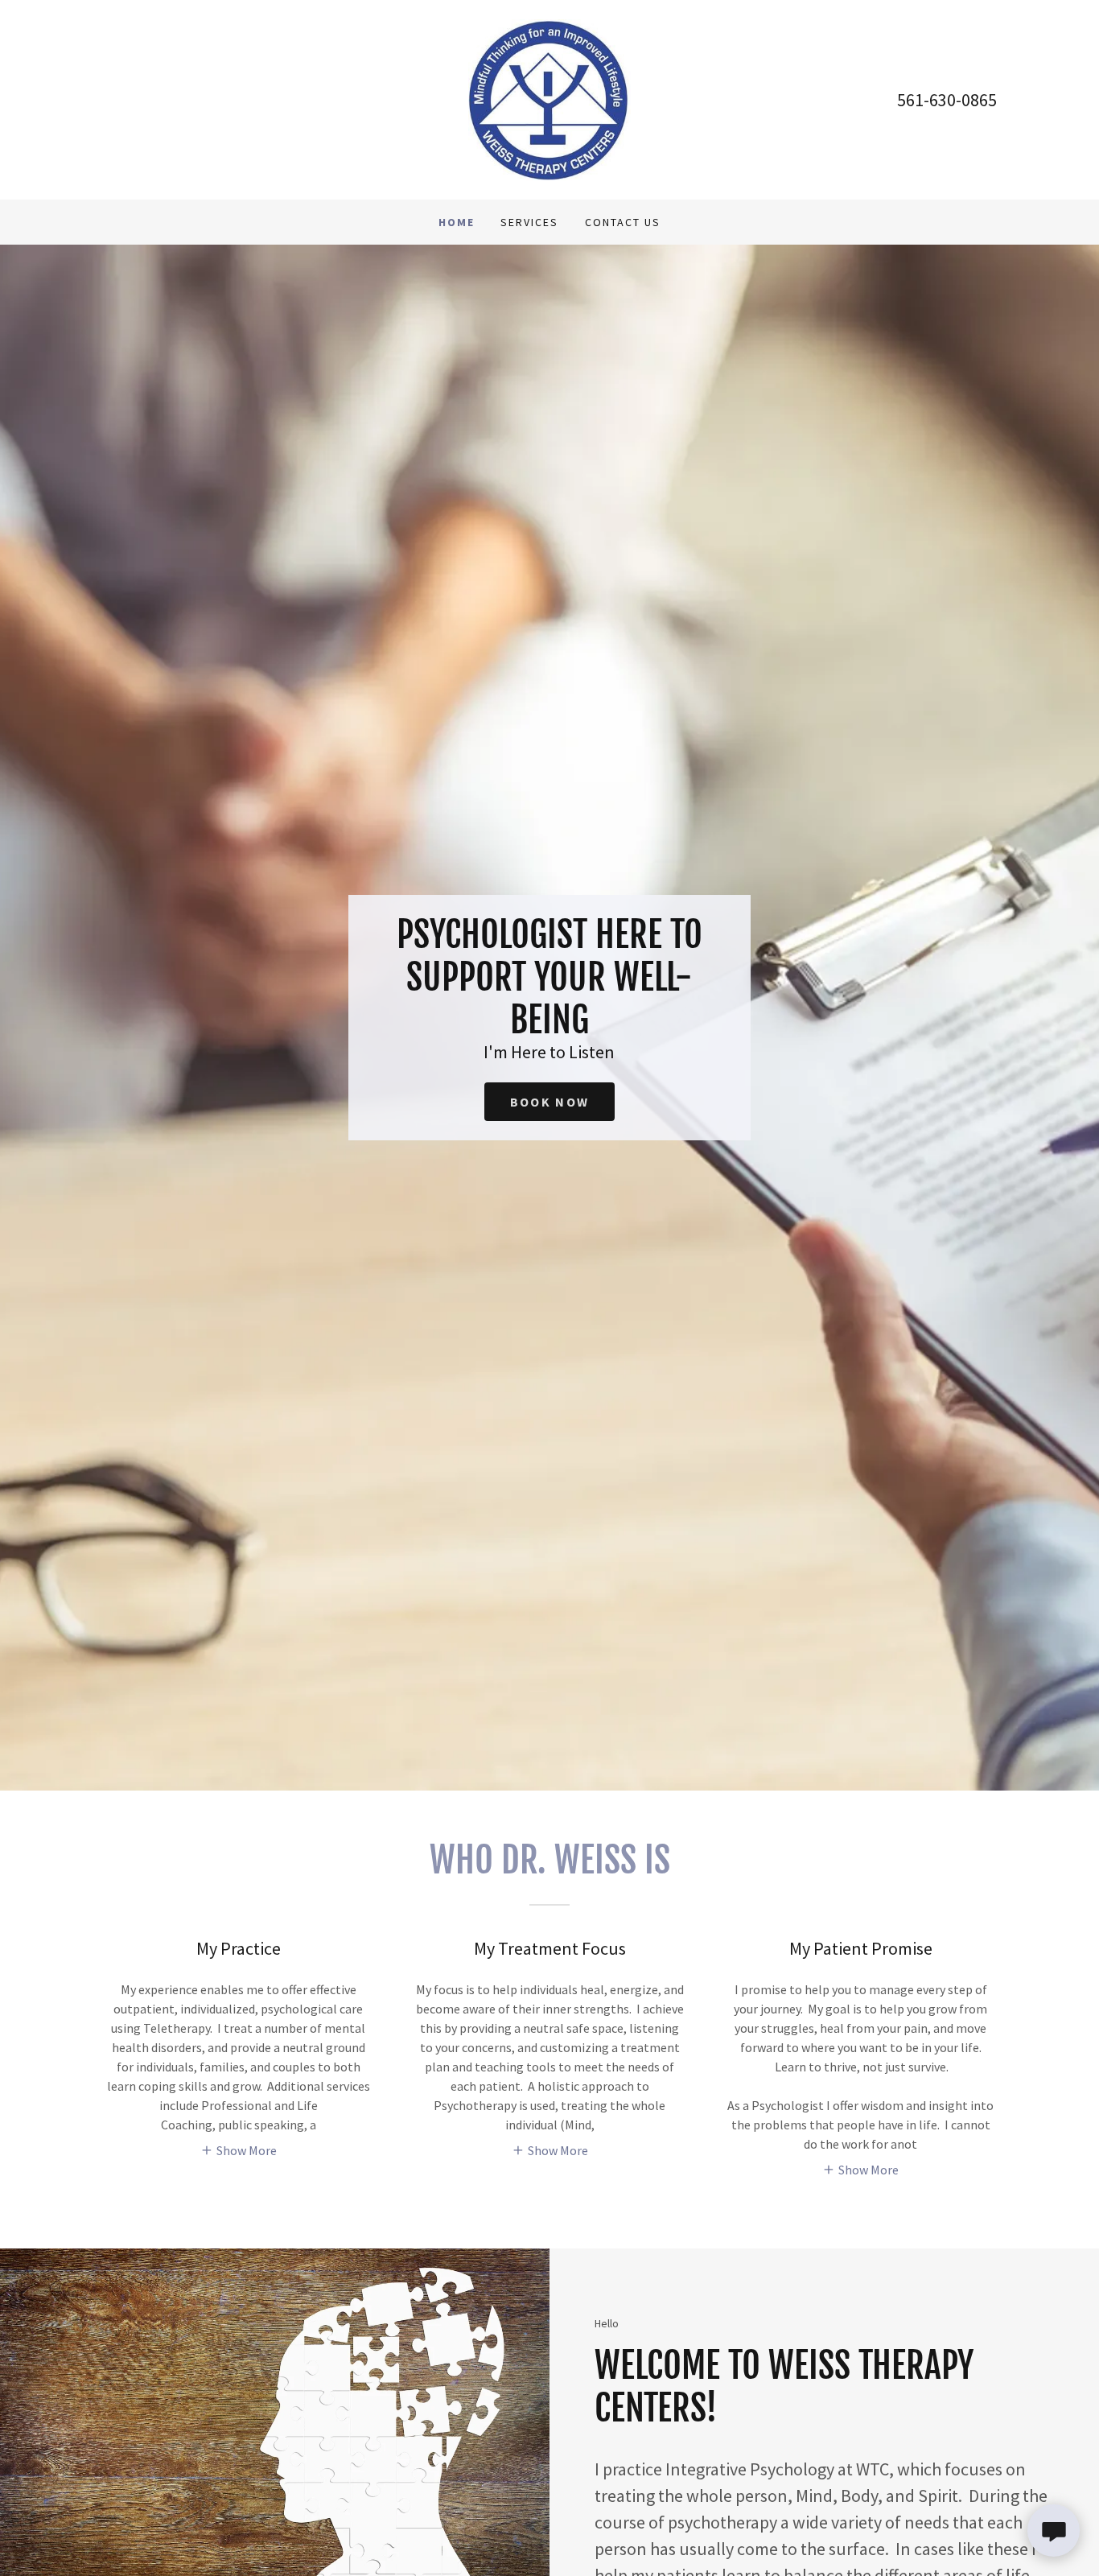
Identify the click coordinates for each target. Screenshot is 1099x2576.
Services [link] (529, 222)
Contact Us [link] (623, 222)
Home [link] (457, 222)
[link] (549, 98)
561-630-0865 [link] (947, 100)
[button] (239, 2149)
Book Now (549, 1102)
